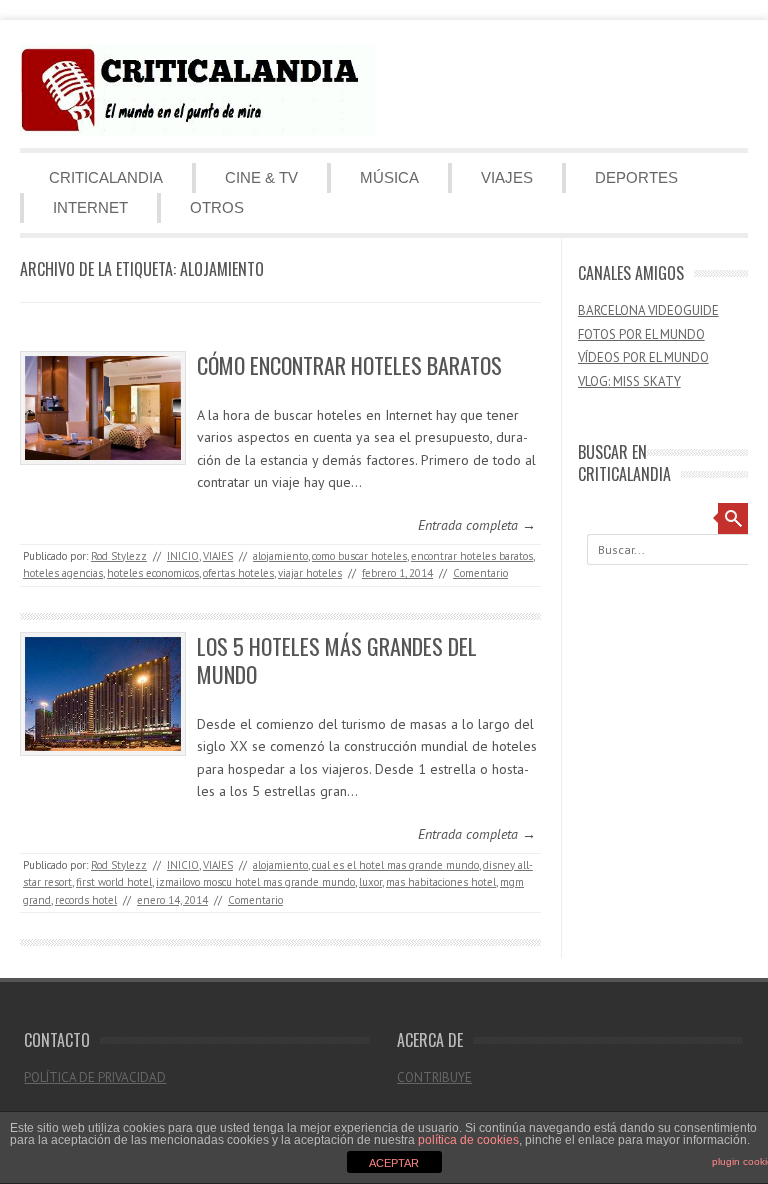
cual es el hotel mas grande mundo (395, 865)
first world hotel (114, 882)
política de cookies (468, 1140)
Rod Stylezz (119, 556)
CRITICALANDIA (106, 177)
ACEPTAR (394, 1163)
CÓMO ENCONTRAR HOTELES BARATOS (349, 365)
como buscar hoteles (359, 556)
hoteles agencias (63, 573)
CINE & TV (261, 177)
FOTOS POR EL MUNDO (641, 334)
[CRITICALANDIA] (198, 131)
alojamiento (280, 556)
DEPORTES (636, 177)
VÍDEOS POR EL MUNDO (643, 357)
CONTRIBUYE (434, 1077)
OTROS (217, 207)
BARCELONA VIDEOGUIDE (648, 310)
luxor (370, 882)
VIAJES (507, 177)
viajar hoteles (310, 573)
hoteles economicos (153, 573)
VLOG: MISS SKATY (629, 381)
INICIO (183, 556)
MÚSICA (389, 177)
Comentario (480, 573)
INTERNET (90, 207)
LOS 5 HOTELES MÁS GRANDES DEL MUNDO (337, 660)
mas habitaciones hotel (441, 882)
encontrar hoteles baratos (472, 556)
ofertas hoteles (238, 573)
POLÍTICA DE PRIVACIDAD (95, 1077)
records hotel (86, 900)
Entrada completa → (477, 525)
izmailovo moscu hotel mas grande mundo (255, 882)
